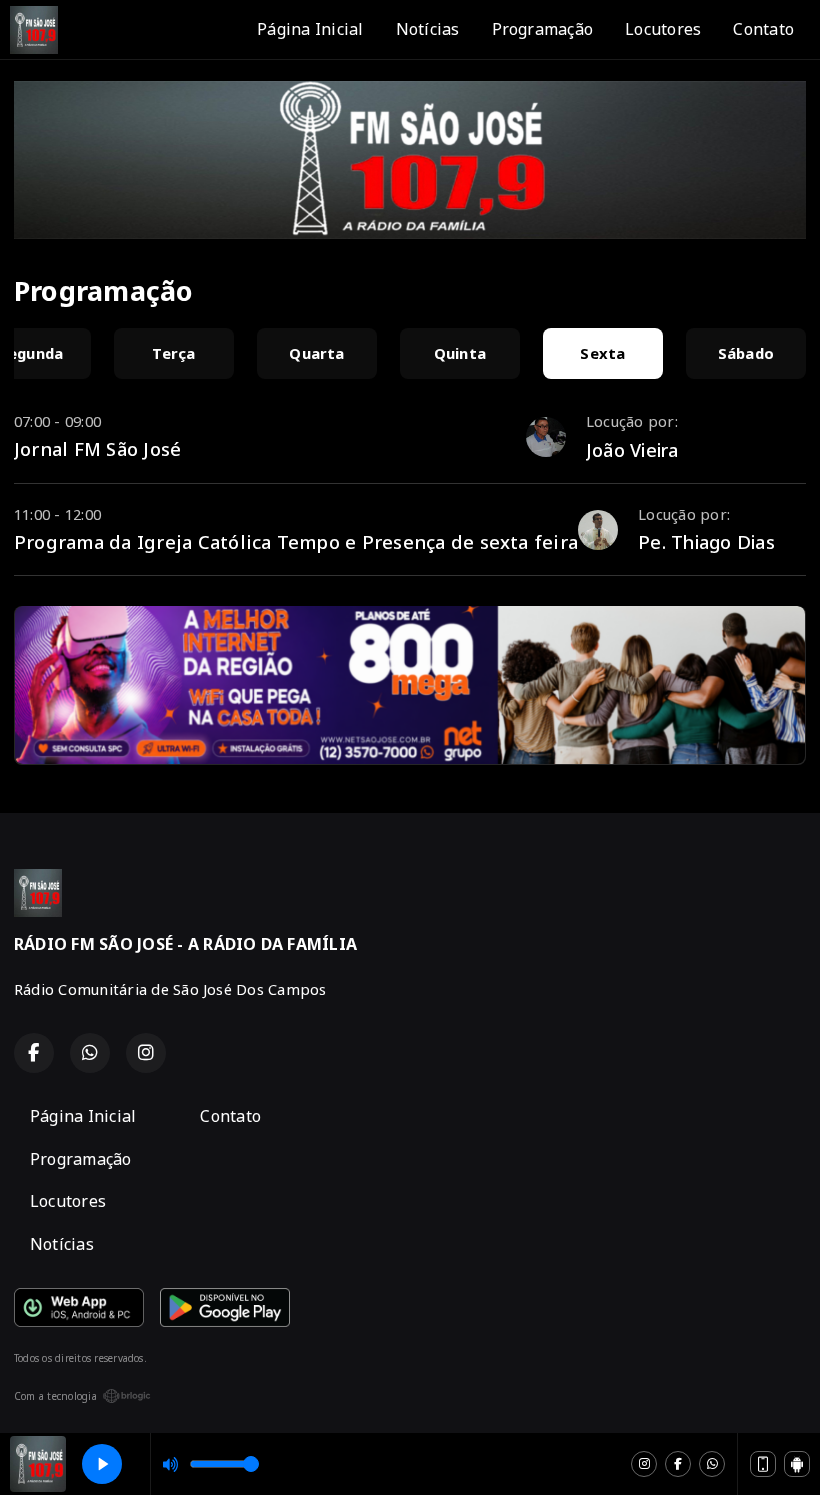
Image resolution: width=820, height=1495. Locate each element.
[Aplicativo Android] (797, 1464)
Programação (543, 29)
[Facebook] (678, 1464)
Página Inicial (310, 29)
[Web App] (763, 1464)
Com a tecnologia (55, 1396)
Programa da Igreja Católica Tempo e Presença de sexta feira (296, 541)
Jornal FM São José (97, 448)
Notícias (428, 29)
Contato (763, 29)
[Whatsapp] (712, 1464)
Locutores (663, 29)
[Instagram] (644, 1464)
